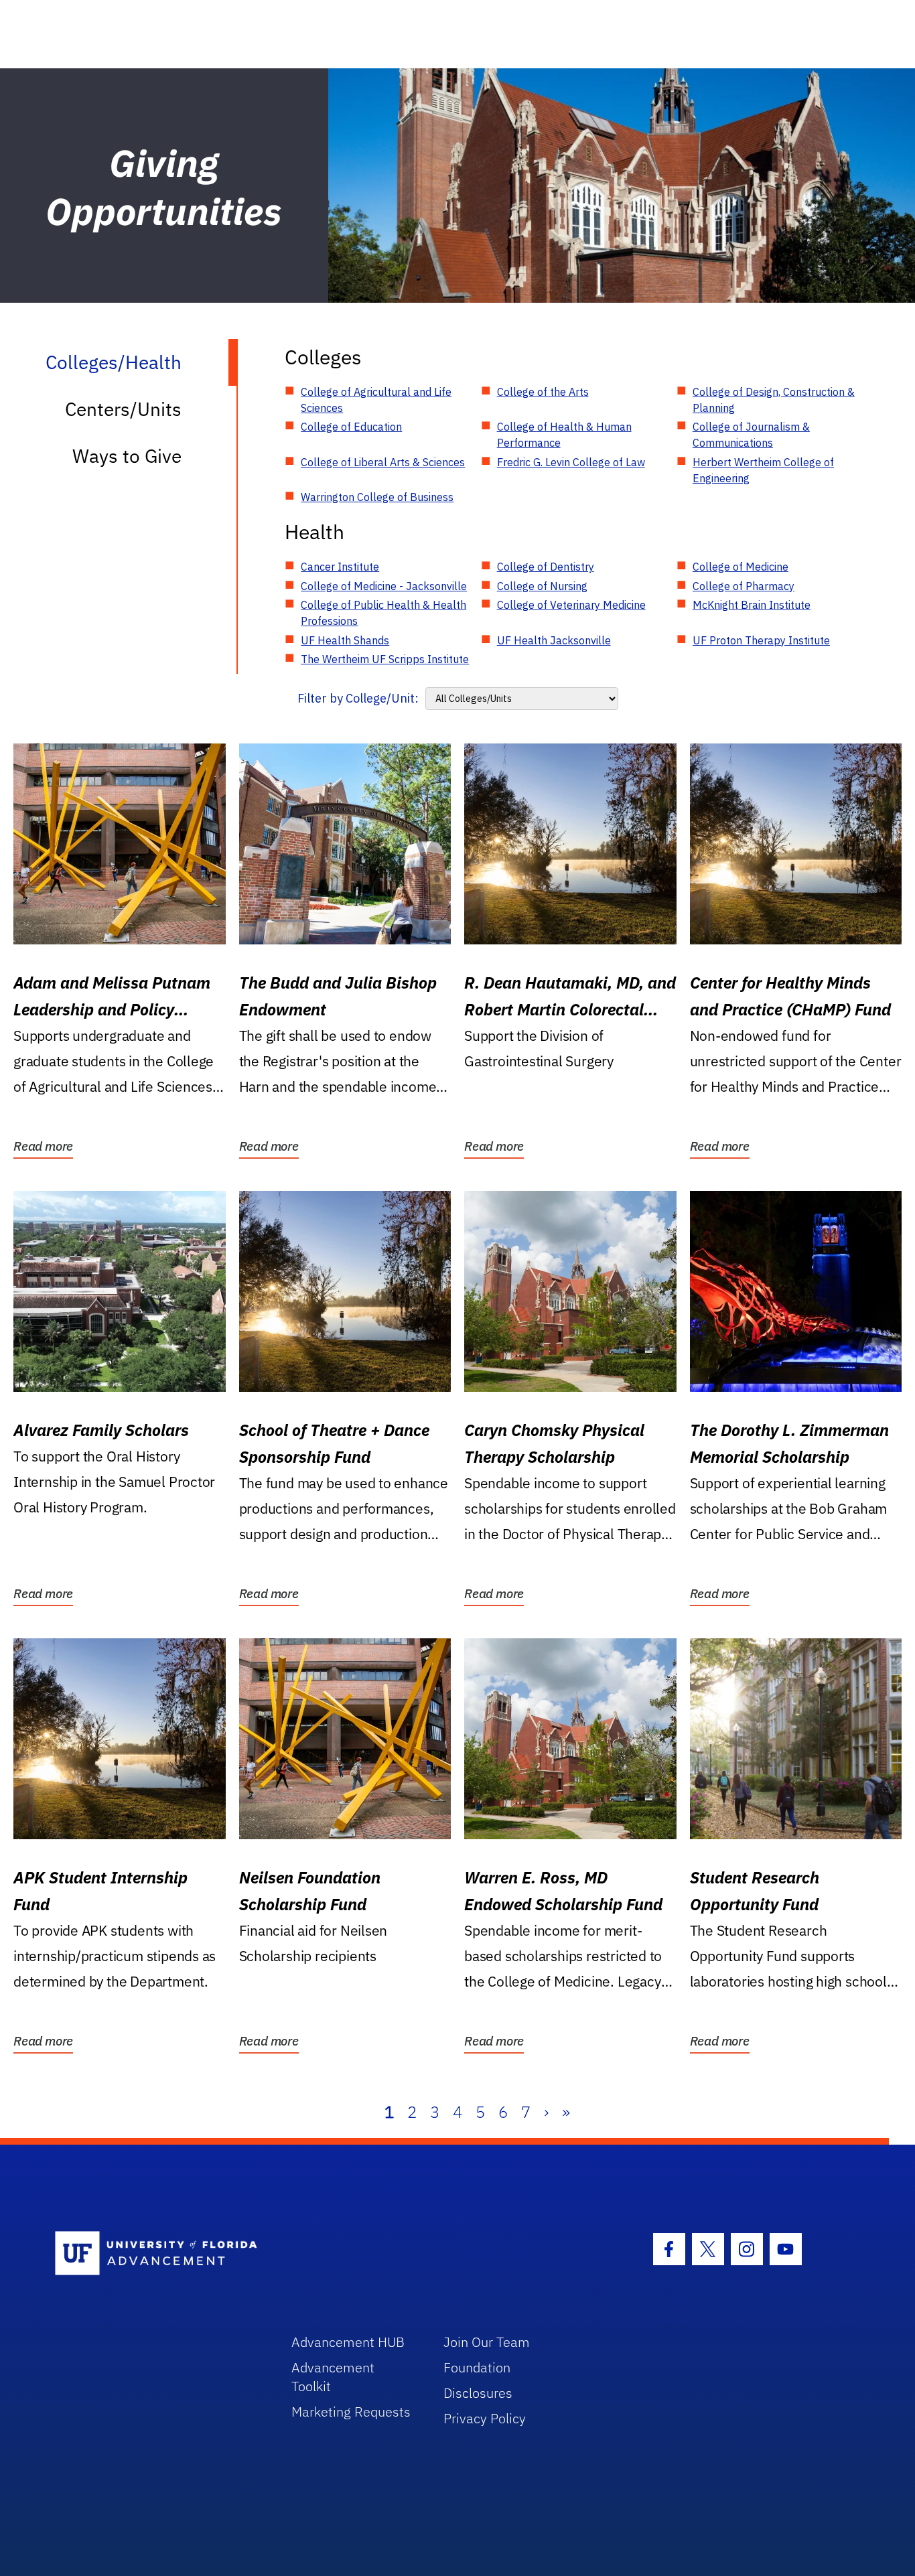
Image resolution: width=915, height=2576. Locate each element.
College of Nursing (542, 586)
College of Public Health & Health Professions (383, 613)
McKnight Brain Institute (752, 605)
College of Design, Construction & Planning (774, 400)
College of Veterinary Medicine (571, 605)
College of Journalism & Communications (751, 435)
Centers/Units (123, 409)
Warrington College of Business (377, 497)
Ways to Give (127, 456)
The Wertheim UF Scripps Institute (385, 659)
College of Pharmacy (744, 586)
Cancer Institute (340, 567)
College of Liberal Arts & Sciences (383, 462)
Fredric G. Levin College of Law (571, 462)
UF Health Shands (345, 640)
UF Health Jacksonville (554, 640)
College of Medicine (741, 567)
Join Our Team (487, 2342)
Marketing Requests (351, 2412)
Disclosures (478, 2393)
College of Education (351, 427)
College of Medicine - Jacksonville (384, 586)
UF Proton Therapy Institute (761, 640)
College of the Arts (543, 392)
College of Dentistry (546, 567)
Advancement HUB (348, 2342)
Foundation (477, 2367)
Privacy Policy (485, 2418)
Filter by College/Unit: (358, 698)
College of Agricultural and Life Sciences (376, 400)
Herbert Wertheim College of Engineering (763, 470)
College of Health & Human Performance (564, 435)
